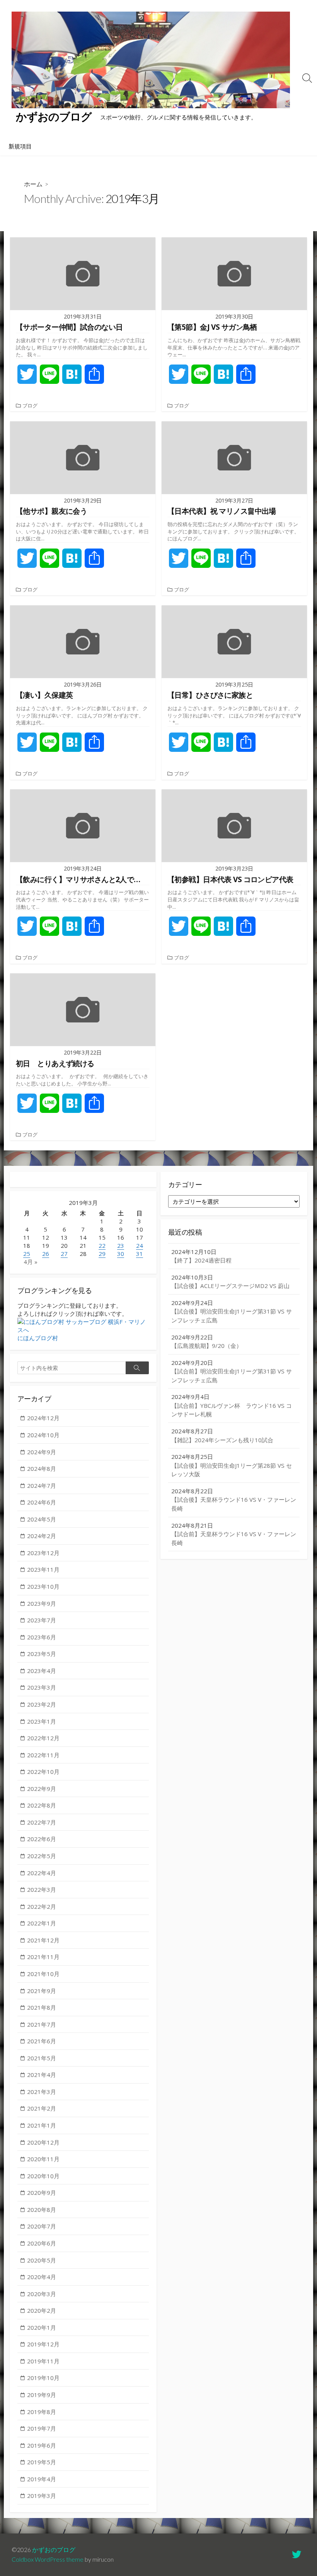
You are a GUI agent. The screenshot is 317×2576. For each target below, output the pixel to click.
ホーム (33, 184)
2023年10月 (43, 1586)
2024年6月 (42, 1502)
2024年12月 (43, 1418)
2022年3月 (42, 1889)
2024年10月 (43, 1435)
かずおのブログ (54, 2550)
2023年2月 (42, 1704)
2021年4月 (42, 2075)
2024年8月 (42, 1469)
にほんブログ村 (38, 1338)
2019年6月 (42, 2445)
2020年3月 (42, 2294)
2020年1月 (42, 2327)
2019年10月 (43, 2378)
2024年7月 (42, 1486)
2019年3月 (42, 2496)
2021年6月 (42, 2041)
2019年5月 (42, 2462)
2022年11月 (43, 1755)
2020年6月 (42, 2243)
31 (140, 1254)
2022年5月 (42, 1856)
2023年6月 (42, 1637)
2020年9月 (42, 2193)
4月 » (31, 1262)
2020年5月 (42, 2260)
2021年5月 (42, 2058)
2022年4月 (42, 1873)
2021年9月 (42, 1991)
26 (46, 1254)
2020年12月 (43, 2142)
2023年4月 (42, 1671)
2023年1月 (42, 1721)
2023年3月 (42, 1687)
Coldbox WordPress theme (48, 2559)
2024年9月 (42, 1452)
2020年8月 (42, 2210)
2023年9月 (42, 1603)
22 (102, 1245)
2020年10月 (43, 2176)
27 (64, 1254)
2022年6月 (42, 1839)
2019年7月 (42, 2428)
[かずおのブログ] (151, 60)
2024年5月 (42, 1519)
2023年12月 (43, 1553)
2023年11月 (43, 1569)
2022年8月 (42, 1805)
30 (121, 1254)
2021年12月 (43, 1940)
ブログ (30, 405)
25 (27, 1254)
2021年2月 (42, 2108)
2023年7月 (42, 1620)
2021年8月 (42, 2007)
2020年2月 (42, 2310)
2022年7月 (42, 1822)
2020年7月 (42, 2226)
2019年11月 (43, 2361)
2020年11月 (43, 2159)
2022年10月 (43, 1772)
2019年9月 (42, 2395)
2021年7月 (42, 2024)
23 (121, 1245)
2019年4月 (42, 2479)
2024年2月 (42, 1536)
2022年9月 (42, 1789)
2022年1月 (42, 1923)
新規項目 (20, 146)
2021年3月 (42, 2092)
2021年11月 (43, 1957)
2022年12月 (43, 1738)
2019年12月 (43, 2344)
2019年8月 (42, 2412)
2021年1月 (42, 2125)
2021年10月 (43, 1974)
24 (140, 1245)
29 (102, 1254)
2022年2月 (42, 1906)
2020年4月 (42, 2277)
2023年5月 (42, 1654)
